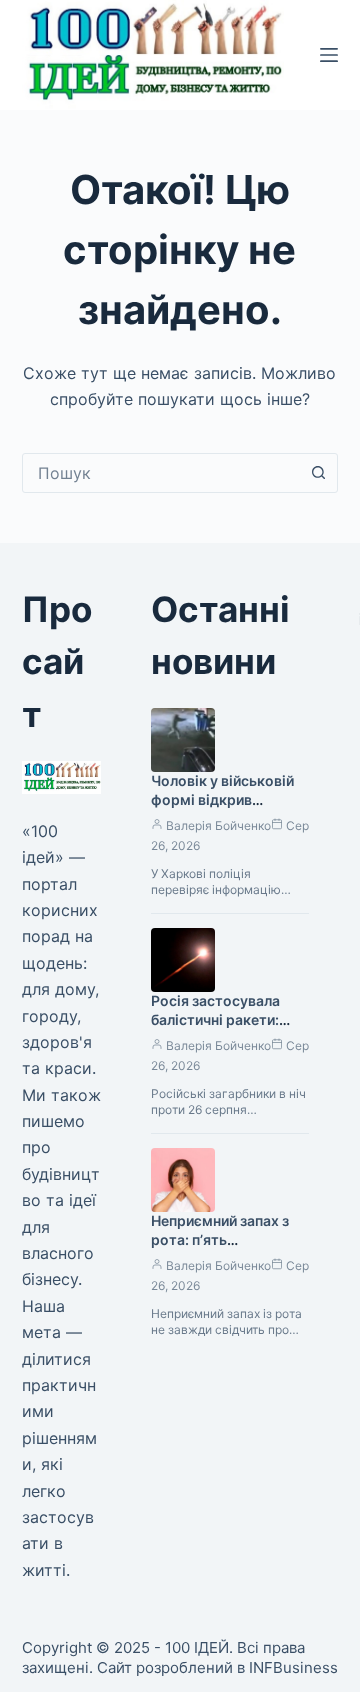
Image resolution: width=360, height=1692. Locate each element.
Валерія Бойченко (218, 825)
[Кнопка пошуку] (318, 473)
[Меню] (329, 55)
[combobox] (161, 473)
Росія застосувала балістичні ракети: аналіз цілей (215, 1019)
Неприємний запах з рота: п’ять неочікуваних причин (223, 1239)
